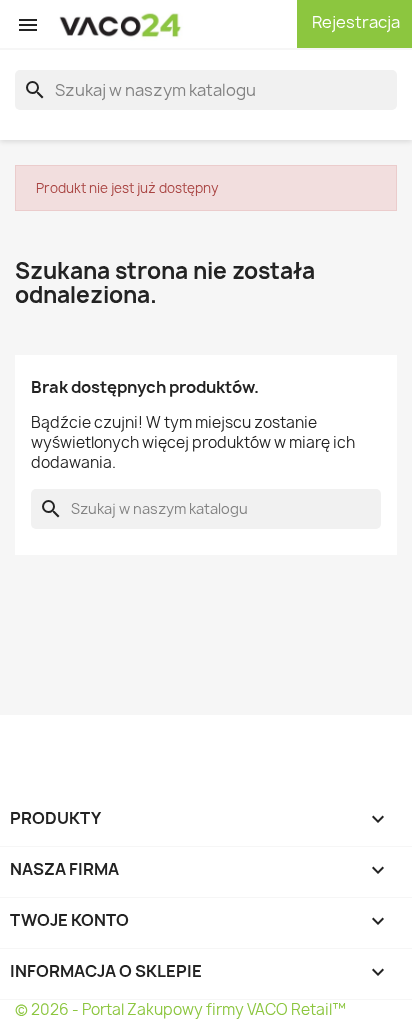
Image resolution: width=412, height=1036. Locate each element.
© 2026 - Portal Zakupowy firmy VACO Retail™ (180, 1009)
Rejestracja (354, 22)
